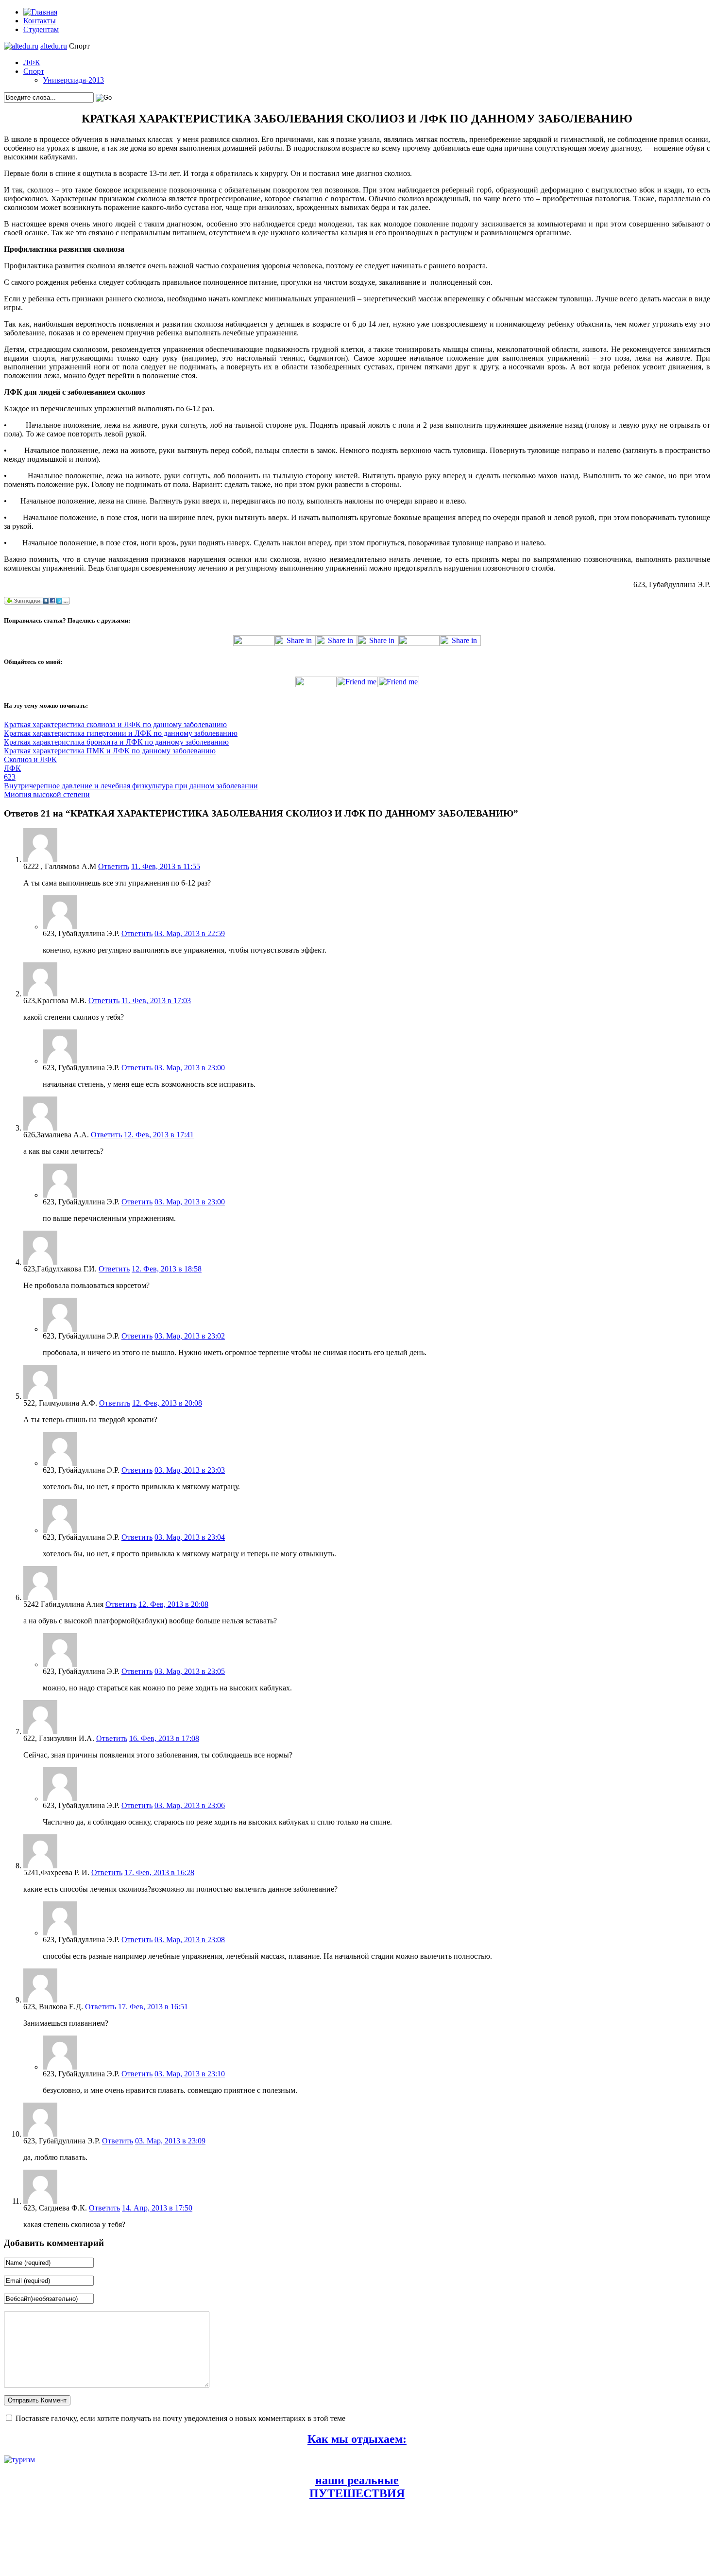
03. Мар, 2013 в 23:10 (190, 2074)
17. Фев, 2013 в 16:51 (153, 2007)
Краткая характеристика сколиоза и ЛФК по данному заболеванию (115, 724)
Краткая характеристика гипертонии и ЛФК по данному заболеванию (121, 733)
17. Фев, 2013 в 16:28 (159, 1872)
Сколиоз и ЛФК (30, 759)
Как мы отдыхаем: (357, 2439)
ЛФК (32, 62)
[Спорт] (21, 46)
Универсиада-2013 (73, 80)
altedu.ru (54, 46)
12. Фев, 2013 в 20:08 (167, 1403)
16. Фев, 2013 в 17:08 (164, 1738)
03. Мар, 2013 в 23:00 (190, 1068)
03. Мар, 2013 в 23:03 (190, 1470)
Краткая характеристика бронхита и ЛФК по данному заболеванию (116, 742)
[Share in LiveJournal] (419, 643)
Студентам (41, 29)
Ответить (114, 866)
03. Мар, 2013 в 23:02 (190, 1336)
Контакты (40, 21)
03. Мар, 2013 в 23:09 (170, 2141)
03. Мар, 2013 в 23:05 (190, 1671)
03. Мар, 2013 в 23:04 (190, 1537)
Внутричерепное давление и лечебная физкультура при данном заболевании (131, 786)
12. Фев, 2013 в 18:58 (167, 1269)
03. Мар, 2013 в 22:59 (190, 933)
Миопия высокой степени (47, 794)
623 (10, 777)
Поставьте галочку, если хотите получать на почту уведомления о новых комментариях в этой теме (180, 2418)
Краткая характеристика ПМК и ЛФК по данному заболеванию (110, 751)
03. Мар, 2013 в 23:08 (190, 1940)
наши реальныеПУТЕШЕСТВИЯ (357, 2487)
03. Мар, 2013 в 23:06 (190, 1805)
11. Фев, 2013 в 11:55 (166, 866)
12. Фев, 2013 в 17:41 (159, 1135)
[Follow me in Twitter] (316, 685)
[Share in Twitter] (254, 643)
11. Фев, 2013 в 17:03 (156, 1001)
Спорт (34, 71)
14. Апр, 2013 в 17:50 (157, 2208)
